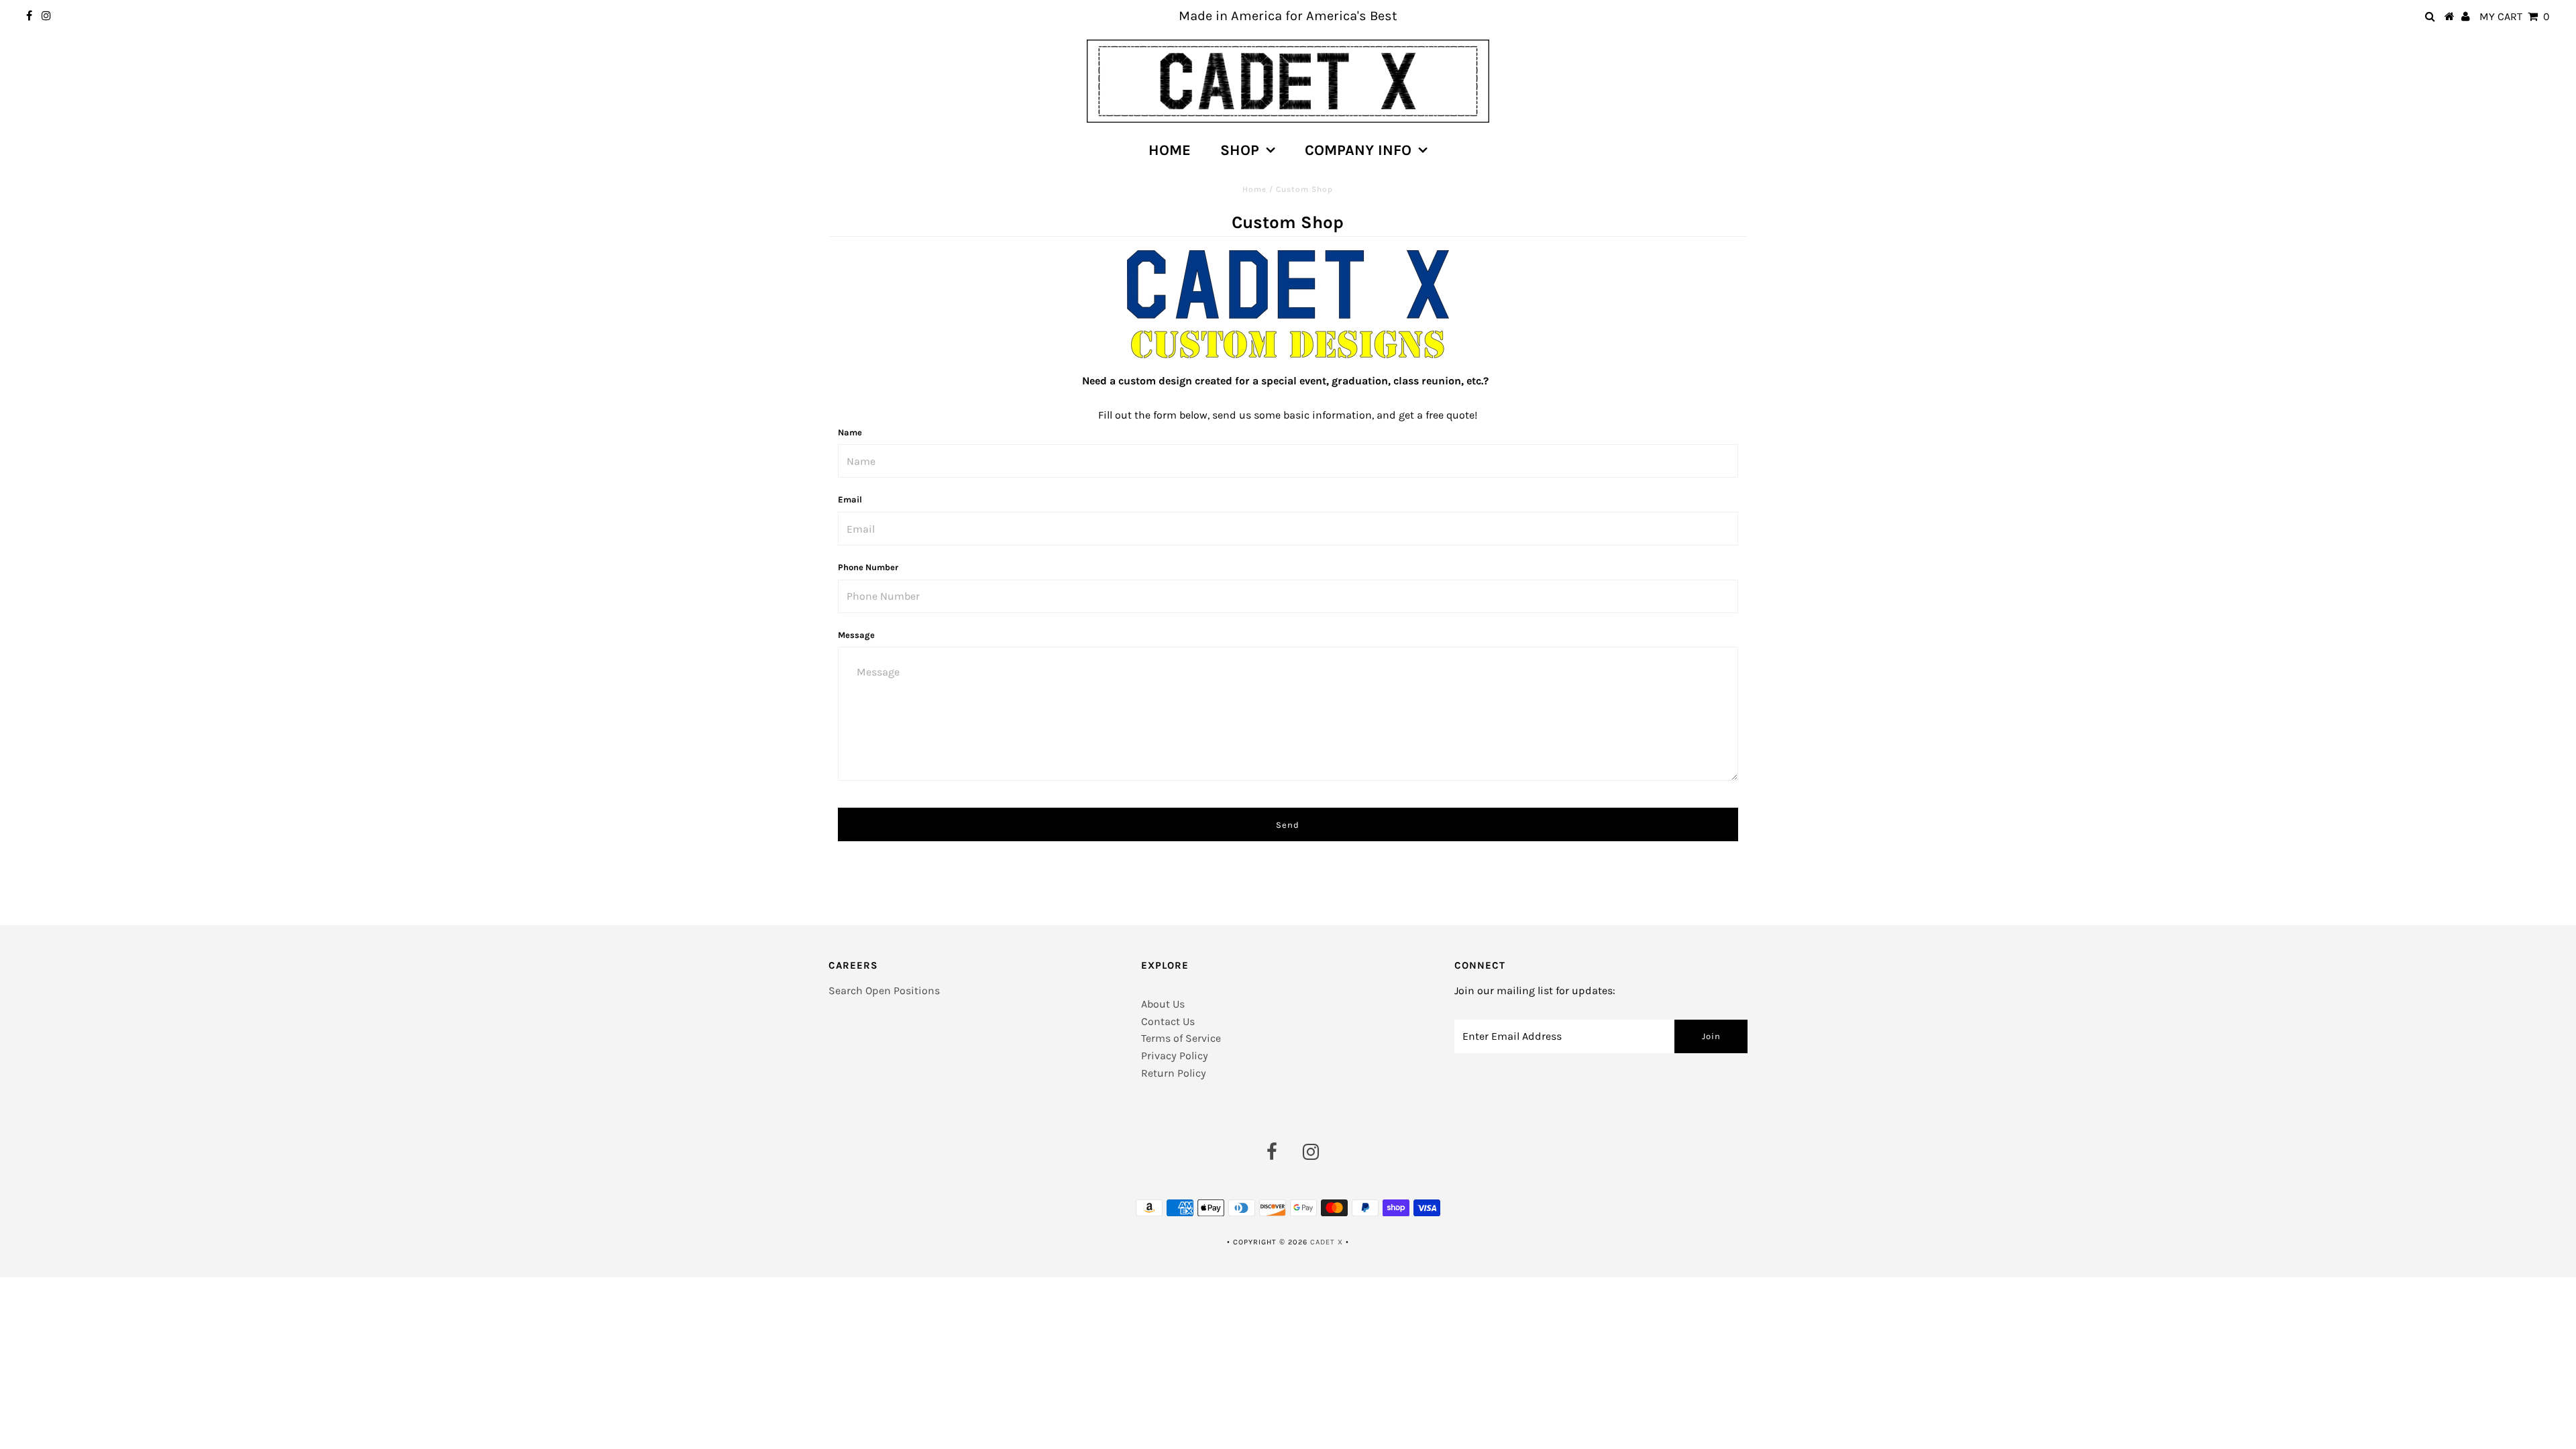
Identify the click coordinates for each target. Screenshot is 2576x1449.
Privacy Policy (1175, 1056)
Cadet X (1327, 1242)
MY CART (2515, 16)
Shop (1240, 150)
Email (850, 499)
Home (1170, 150)
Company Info (1358, 150)
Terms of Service (1181, 1038)
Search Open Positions (884, 990)
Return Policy (1174, 1073)
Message (856, 635)
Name (850, 432)
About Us (1163, 1004)
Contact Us (1168, 1021)
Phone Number (868, 567)
